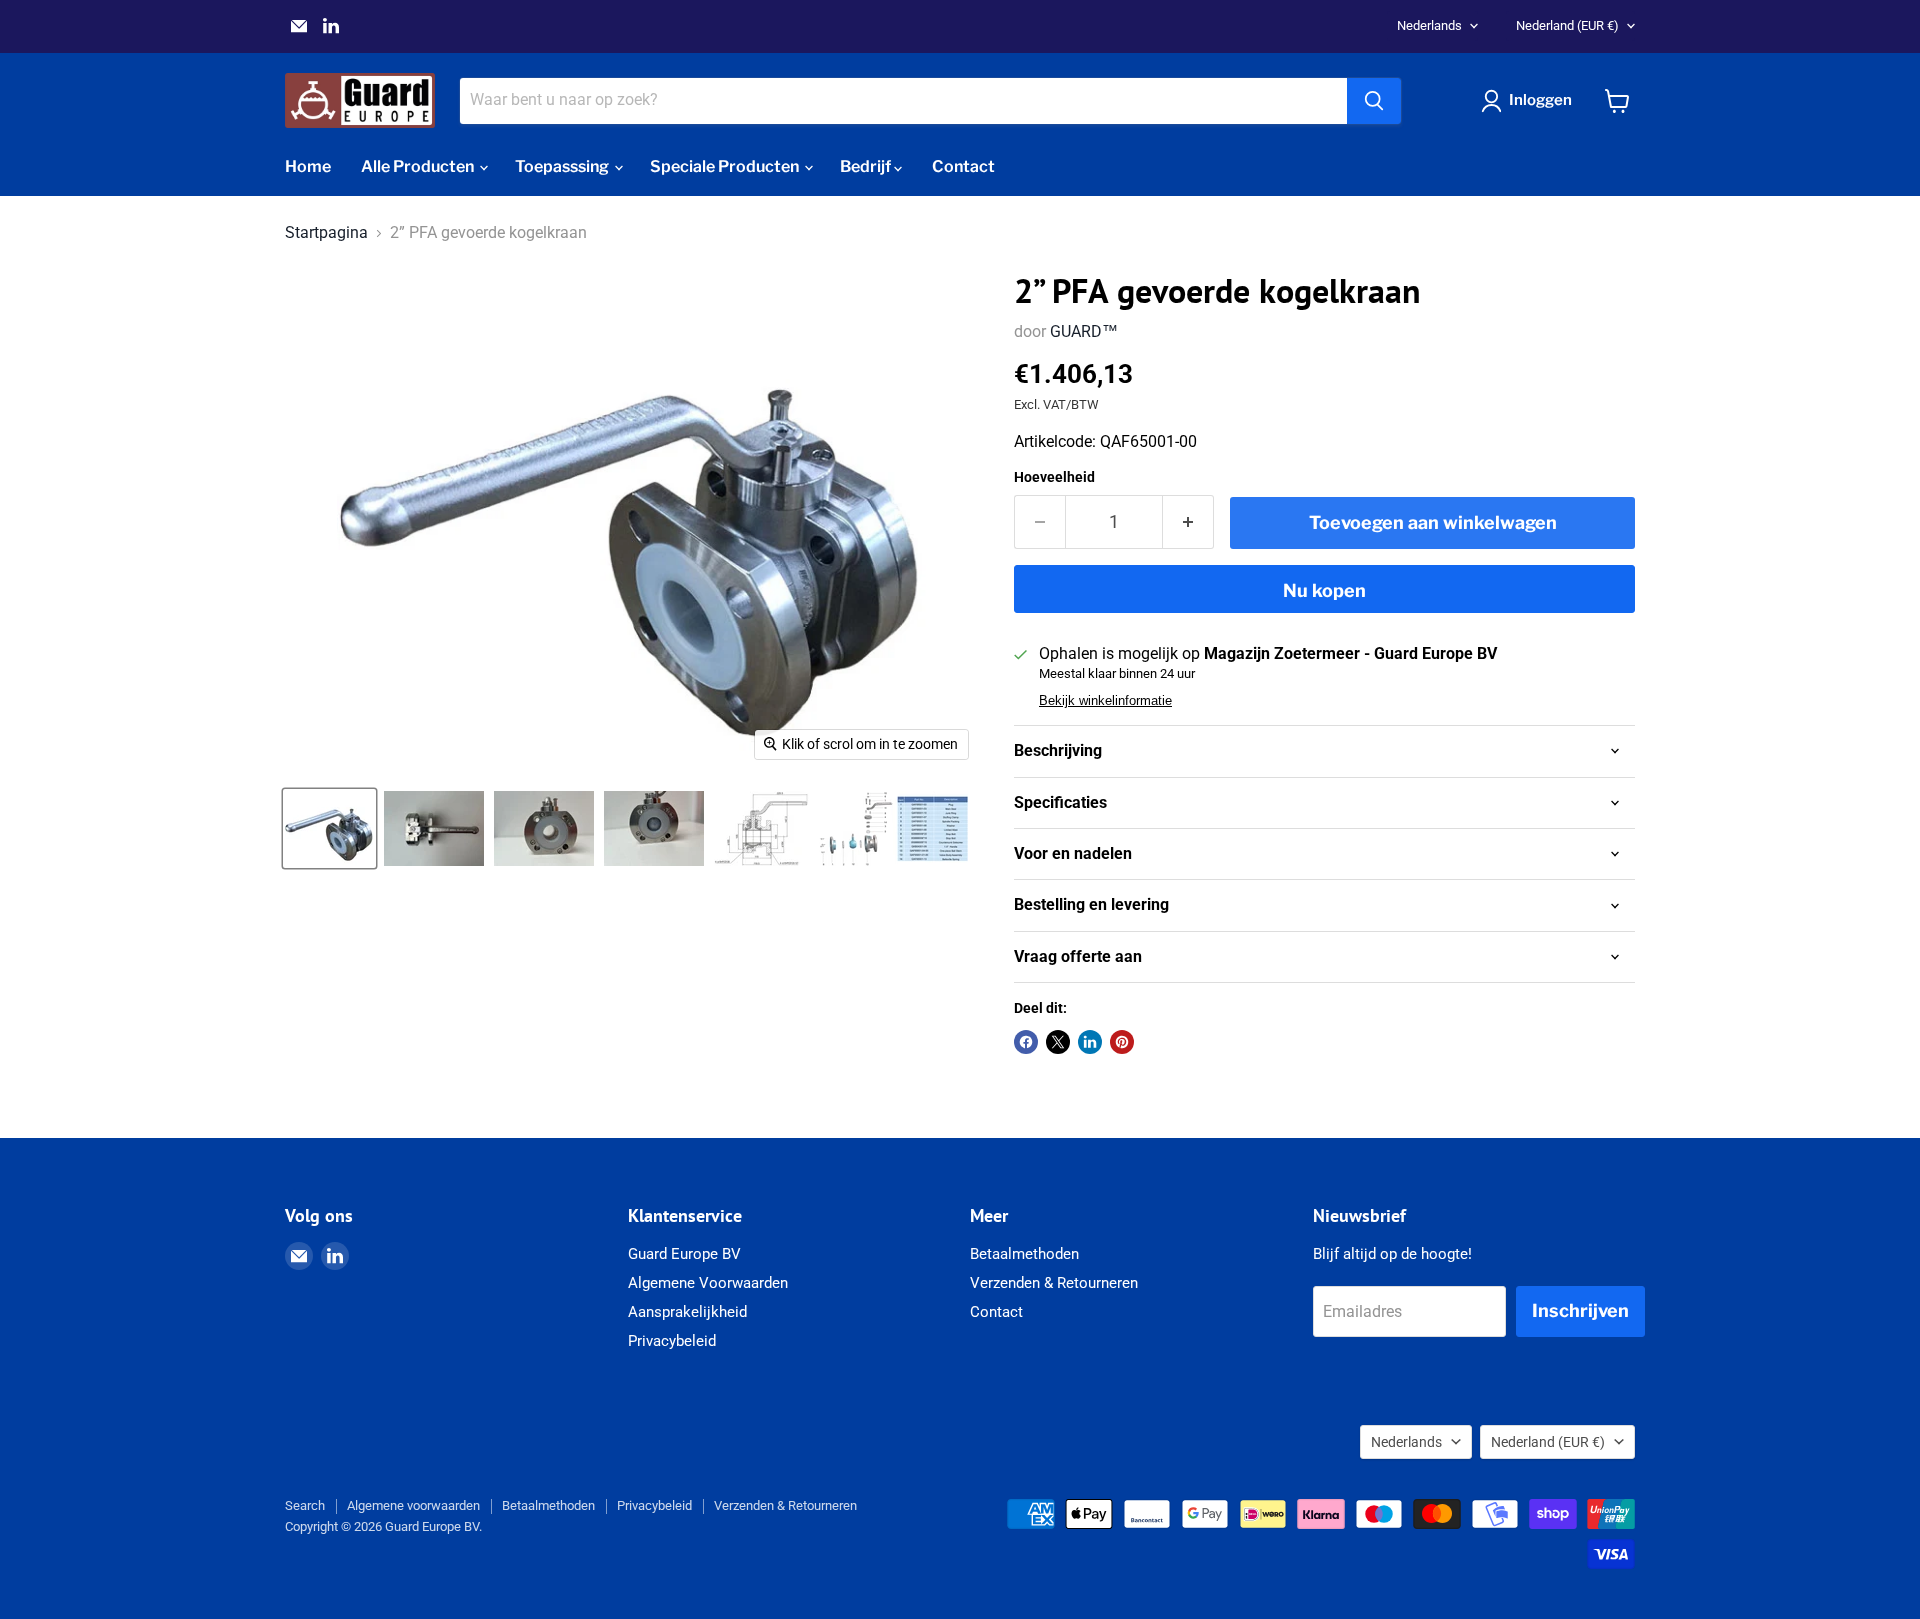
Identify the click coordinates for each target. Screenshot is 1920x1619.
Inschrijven (1580, 1310)
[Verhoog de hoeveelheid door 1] (1188, 522)
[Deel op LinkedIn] (1090, 1042)
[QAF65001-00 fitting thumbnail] (761, 828)
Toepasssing (563, 166)
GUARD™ (1084, 331)
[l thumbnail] (434, 828)
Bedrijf (867, 166)
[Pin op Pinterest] (1122, 1042)
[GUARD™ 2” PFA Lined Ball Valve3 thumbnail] (654, 828)
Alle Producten (419, 166)
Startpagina (326, 233)
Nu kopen (1324, 590)
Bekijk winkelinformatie (1105, 701)
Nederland (1567, 25)
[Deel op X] (1058, 1042)
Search (305, 1505)
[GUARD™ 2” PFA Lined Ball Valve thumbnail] (544, 828)
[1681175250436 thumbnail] (329, 828)
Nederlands (1429, 25)
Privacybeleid (672, 1341)
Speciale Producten (726, 166)
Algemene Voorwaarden (708, 1283)
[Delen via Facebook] (1026, 1042)
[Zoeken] (1374, 101)
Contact (963, 166)
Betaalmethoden (1024, 1254)
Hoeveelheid (1054, 477)
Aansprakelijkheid (687, 1312)
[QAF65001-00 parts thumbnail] (893, 828)
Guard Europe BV (684, 1254)
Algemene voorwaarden (413, 1505)
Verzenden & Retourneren (1054, 1283)
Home (308, 166)
